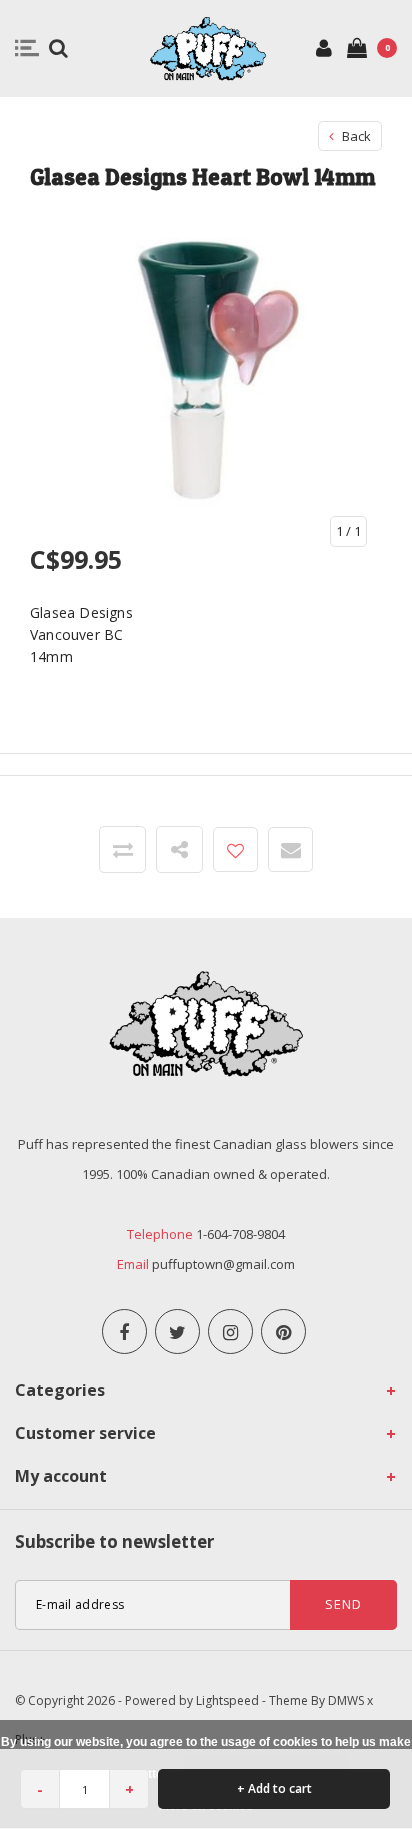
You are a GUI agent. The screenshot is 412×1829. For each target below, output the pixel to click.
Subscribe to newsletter (114, 1541)
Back (355, 136)
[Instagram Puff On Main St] (230, 1331)
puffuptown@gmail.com (223, 1264)
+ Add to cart (274, 1788)
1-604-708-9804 (240, 1234)
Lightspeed (227, 1700)
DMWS (346, 1700)
